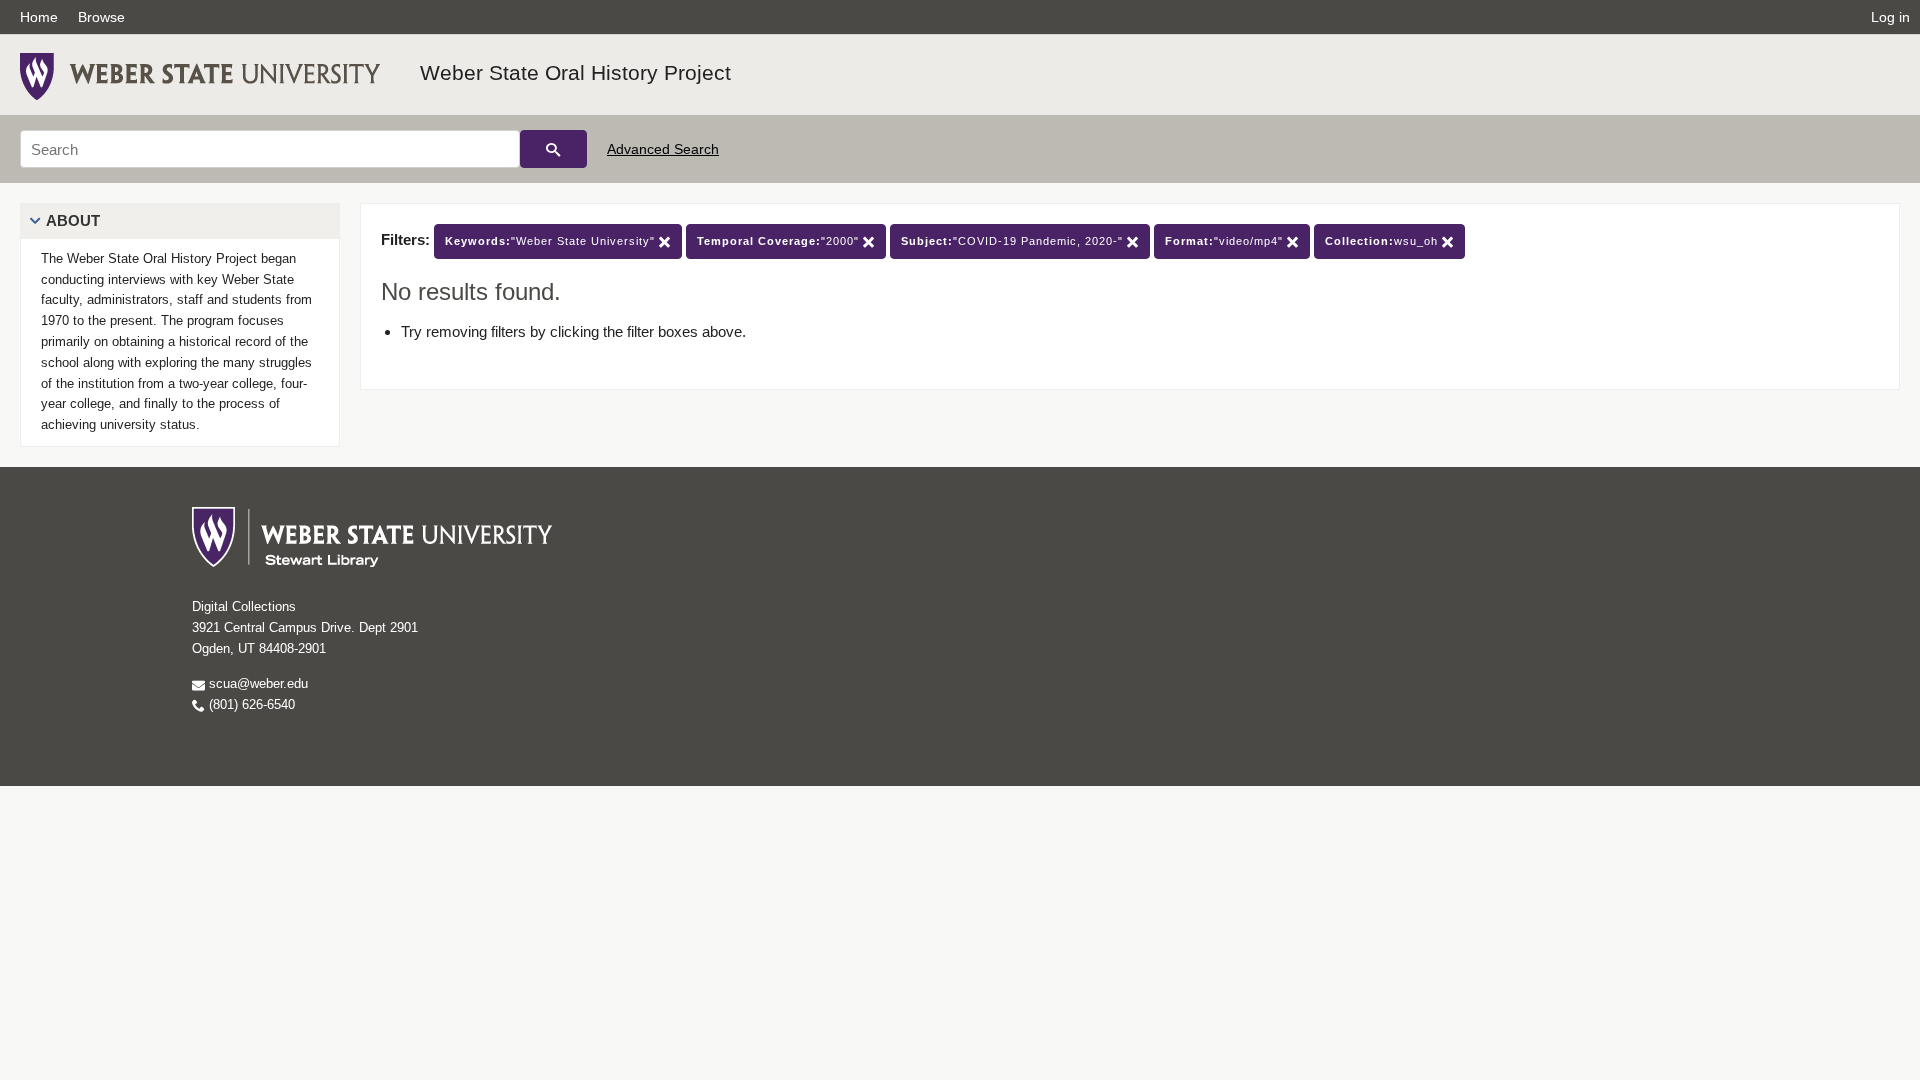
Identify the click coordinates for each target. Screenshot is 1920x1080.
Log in (1890, 17)
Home (39, 17)
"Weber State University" (552, 241)
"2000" (780, 241)
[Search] (553, 149)
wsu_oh (1383, 241)
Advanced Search (663, 149)
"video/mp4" (1226, 241)
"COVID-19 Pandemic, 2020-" (1014, 241)
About (73, 220)
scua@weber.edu (256, 683)
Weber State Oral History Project (575, 72)
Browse (101, 17)
